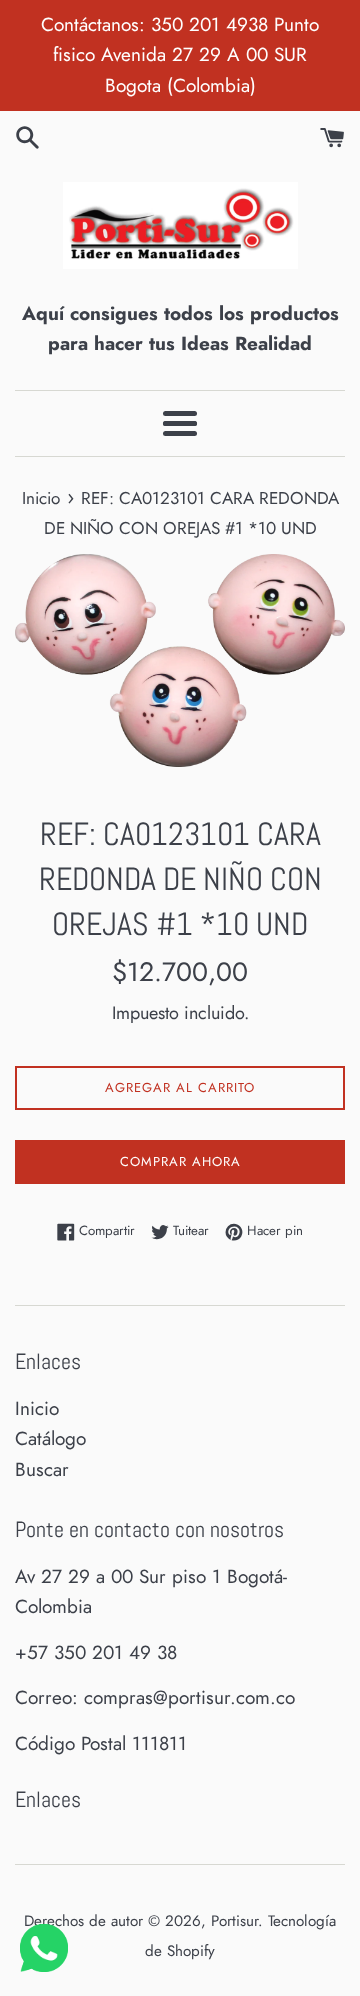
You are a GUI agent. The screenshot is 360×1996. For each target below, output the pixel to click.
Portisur (234, 1921)
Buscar (42, 1469)
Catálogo (50, 1438)
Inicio (37, 1408)
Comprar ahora (180, 1161)
